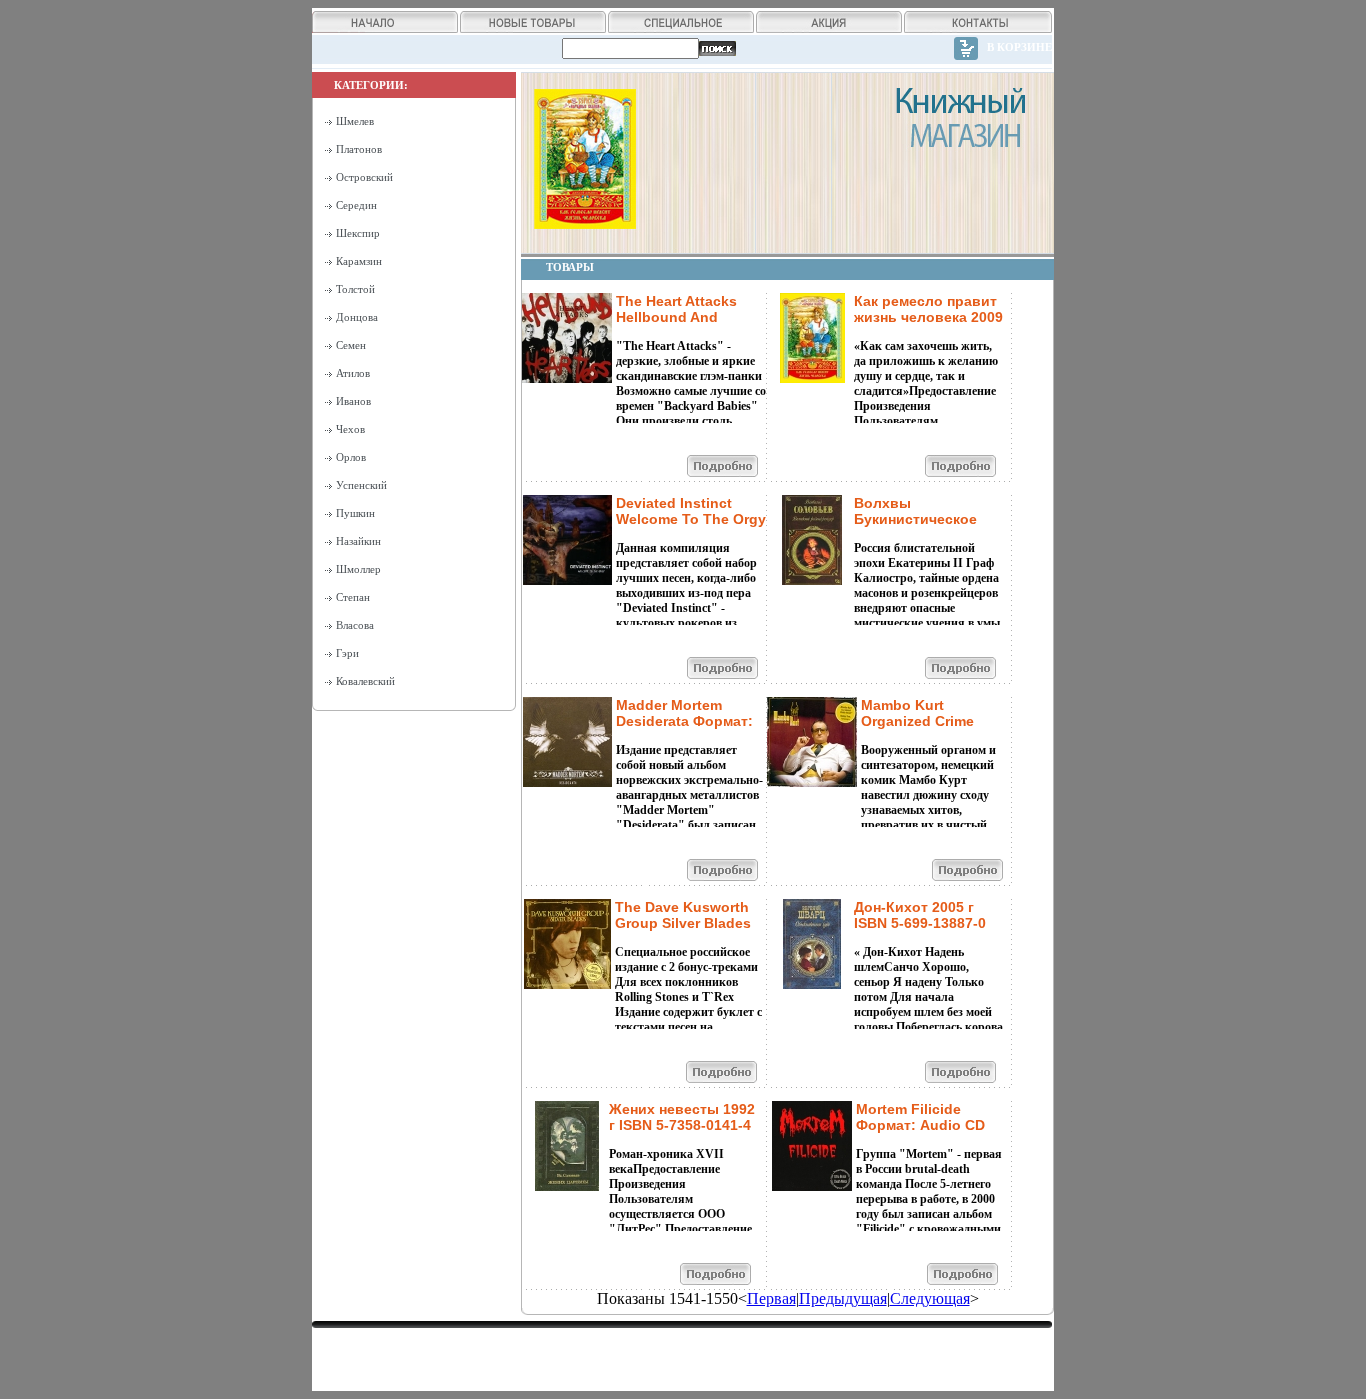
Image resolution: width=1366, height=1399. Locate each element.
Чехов (350, 429)
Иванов (353, 401)
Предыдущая (843, 1298)
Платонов (359, 149)
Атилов (353, 373)
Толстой (355, 289)
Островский (364, 177)
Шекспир (358, 233)
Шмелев (355, 121)
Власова (355, 625)
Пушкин (355, 513)
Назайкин (358, 541)
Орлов (351, 457)
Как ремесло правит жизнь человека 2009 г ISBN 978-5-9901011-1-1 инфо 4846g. (928, 325)
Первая (771, 1298)
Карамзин (359, 261)
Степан (353, 597)
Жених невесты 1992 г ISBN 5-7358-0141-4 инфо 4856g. (682, 1125)
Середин (356, 205)
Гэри (347, 653)
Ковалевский (365, 681)
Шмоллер (358, 569)
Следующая (930, 1298)
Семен (351, 345)
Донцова (357, 317)
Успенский (361, 485)
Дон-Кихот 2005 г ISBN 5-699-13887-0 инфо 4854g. (920, 923)
